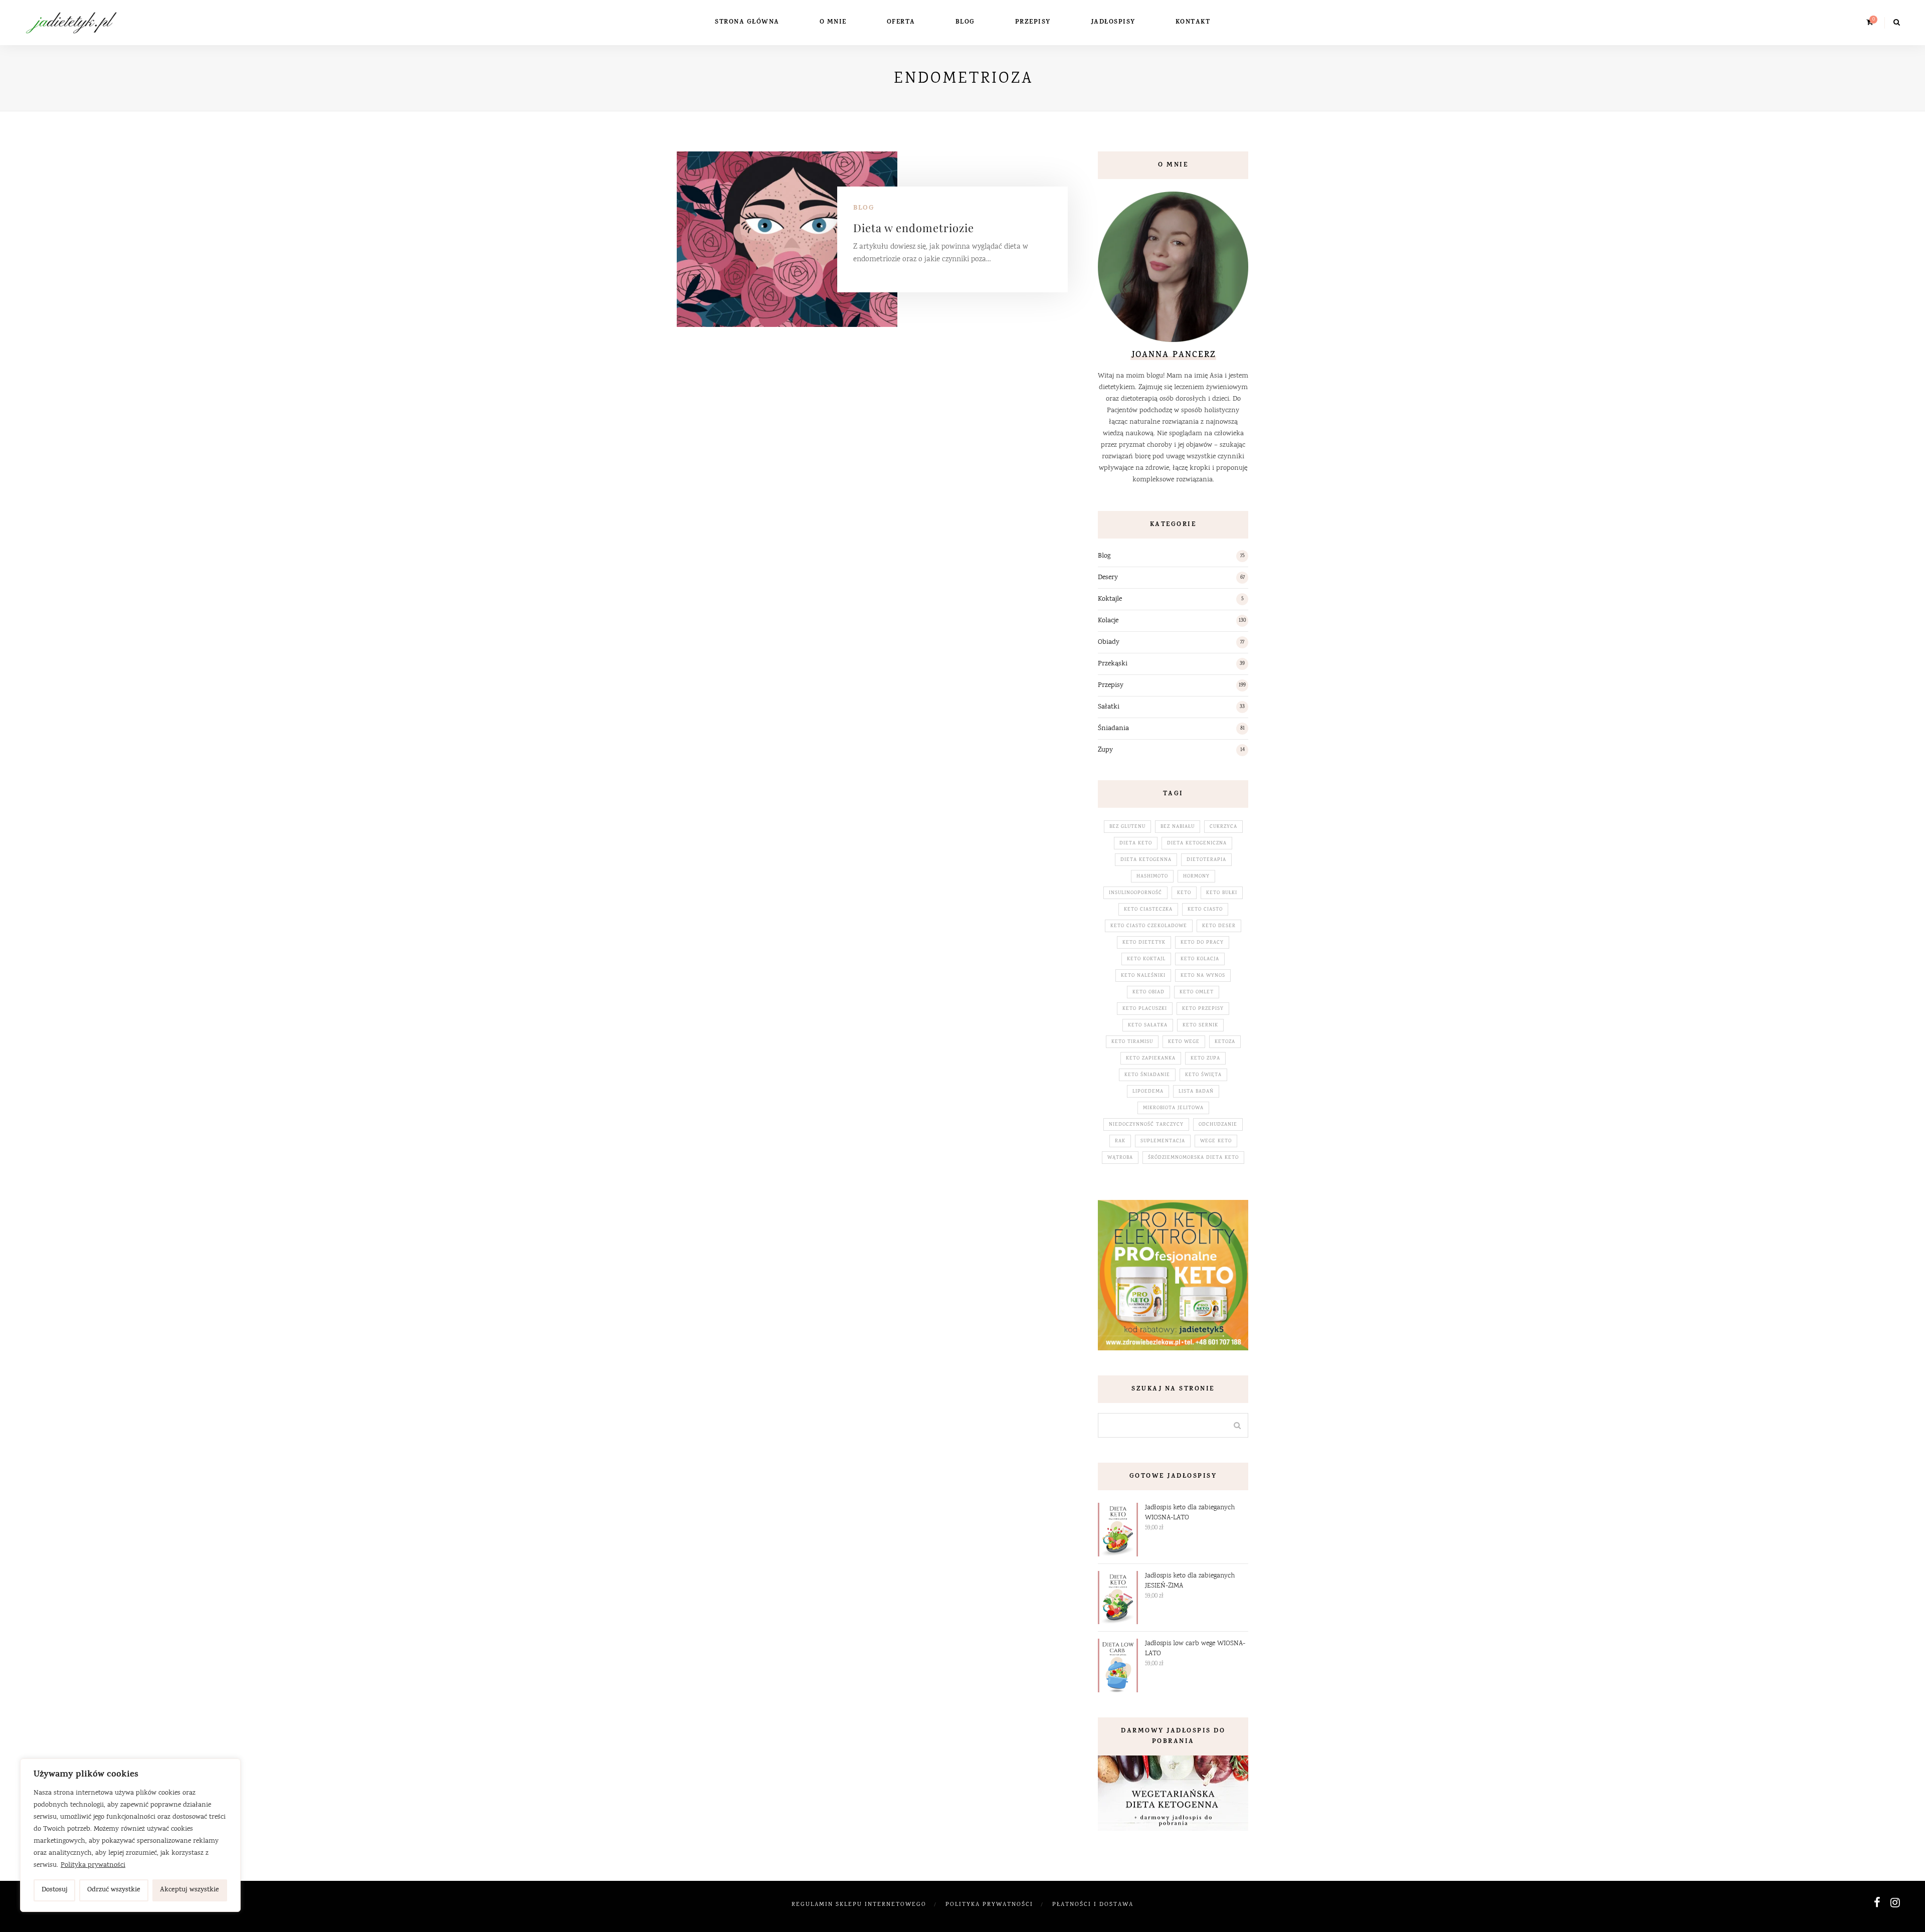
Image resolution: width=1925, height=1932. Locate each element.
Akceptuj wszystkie (189, 1890)
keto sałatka (1148, 1025)
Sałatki (1109, 707)
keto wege (1184, 1042)
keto (1184, 893)
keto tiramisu (1132, 1042)
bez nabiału (1178, 827)
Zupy (1105, 750)
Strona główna (747, 22)
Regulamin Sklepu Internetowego (859, 1905)
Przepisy (1033, 22)
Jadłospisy (1113, 22)
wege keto (1216, 1141)
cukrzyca (1223, 827)
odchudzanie (1218, 1125)
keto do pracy (1202, 943)
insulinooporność (1135, 893)
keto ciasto (1205, 910)
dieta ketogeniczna (1197, 843)
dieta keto (1136, 843)
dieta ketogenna (1146, 860)
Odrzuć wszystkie (114, 1890)
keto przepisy (1203, 1009)
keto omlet (1197, 992)
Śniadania (1113, 729)
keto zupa (1205, 1059)
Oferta (901, 22)
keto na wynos (1203, 976)
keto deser (1219, 926)
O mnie (833, 22)
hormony (1196, 876)
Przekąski (1113, 664)
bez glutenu (1127, 827)
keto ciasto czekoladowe (1149, 926)
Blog (965, 22)
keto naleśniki (1143, 976)
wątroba (1120, 1158)
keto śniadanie (1147, 1075)
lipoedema (1148, 1092)
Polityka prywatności (93, 1865)
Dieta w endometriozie (914, 228)
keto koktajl (1146, 959)
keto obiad (1148, 992)
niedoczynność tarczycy (1146, 1125)
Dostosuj (55, 1890)
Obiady (1109, 642)
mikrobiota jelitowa (1173, 1108)
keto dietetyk (1144, 943)
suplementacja (1163, 1141)
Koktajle (1110, 599)
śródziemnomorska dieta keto (1193, 1158)
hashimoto (1152, 876)
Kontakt (1193, 22)
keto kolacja (1200, 959)
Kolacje (1108, 621)
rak (1120, 1141)
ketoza (1225, 1042)
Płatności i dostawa (1093, 1905)
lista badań (1196, 1092)
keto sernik (1200, 1025)
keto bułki (1222, 893)
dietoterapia (1206, 860)
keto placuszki (1145, 1009)
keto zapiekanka (1151, 1059)
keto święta (1203, 1075)
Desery (1108, 578)
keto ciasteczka (1148, 910)
